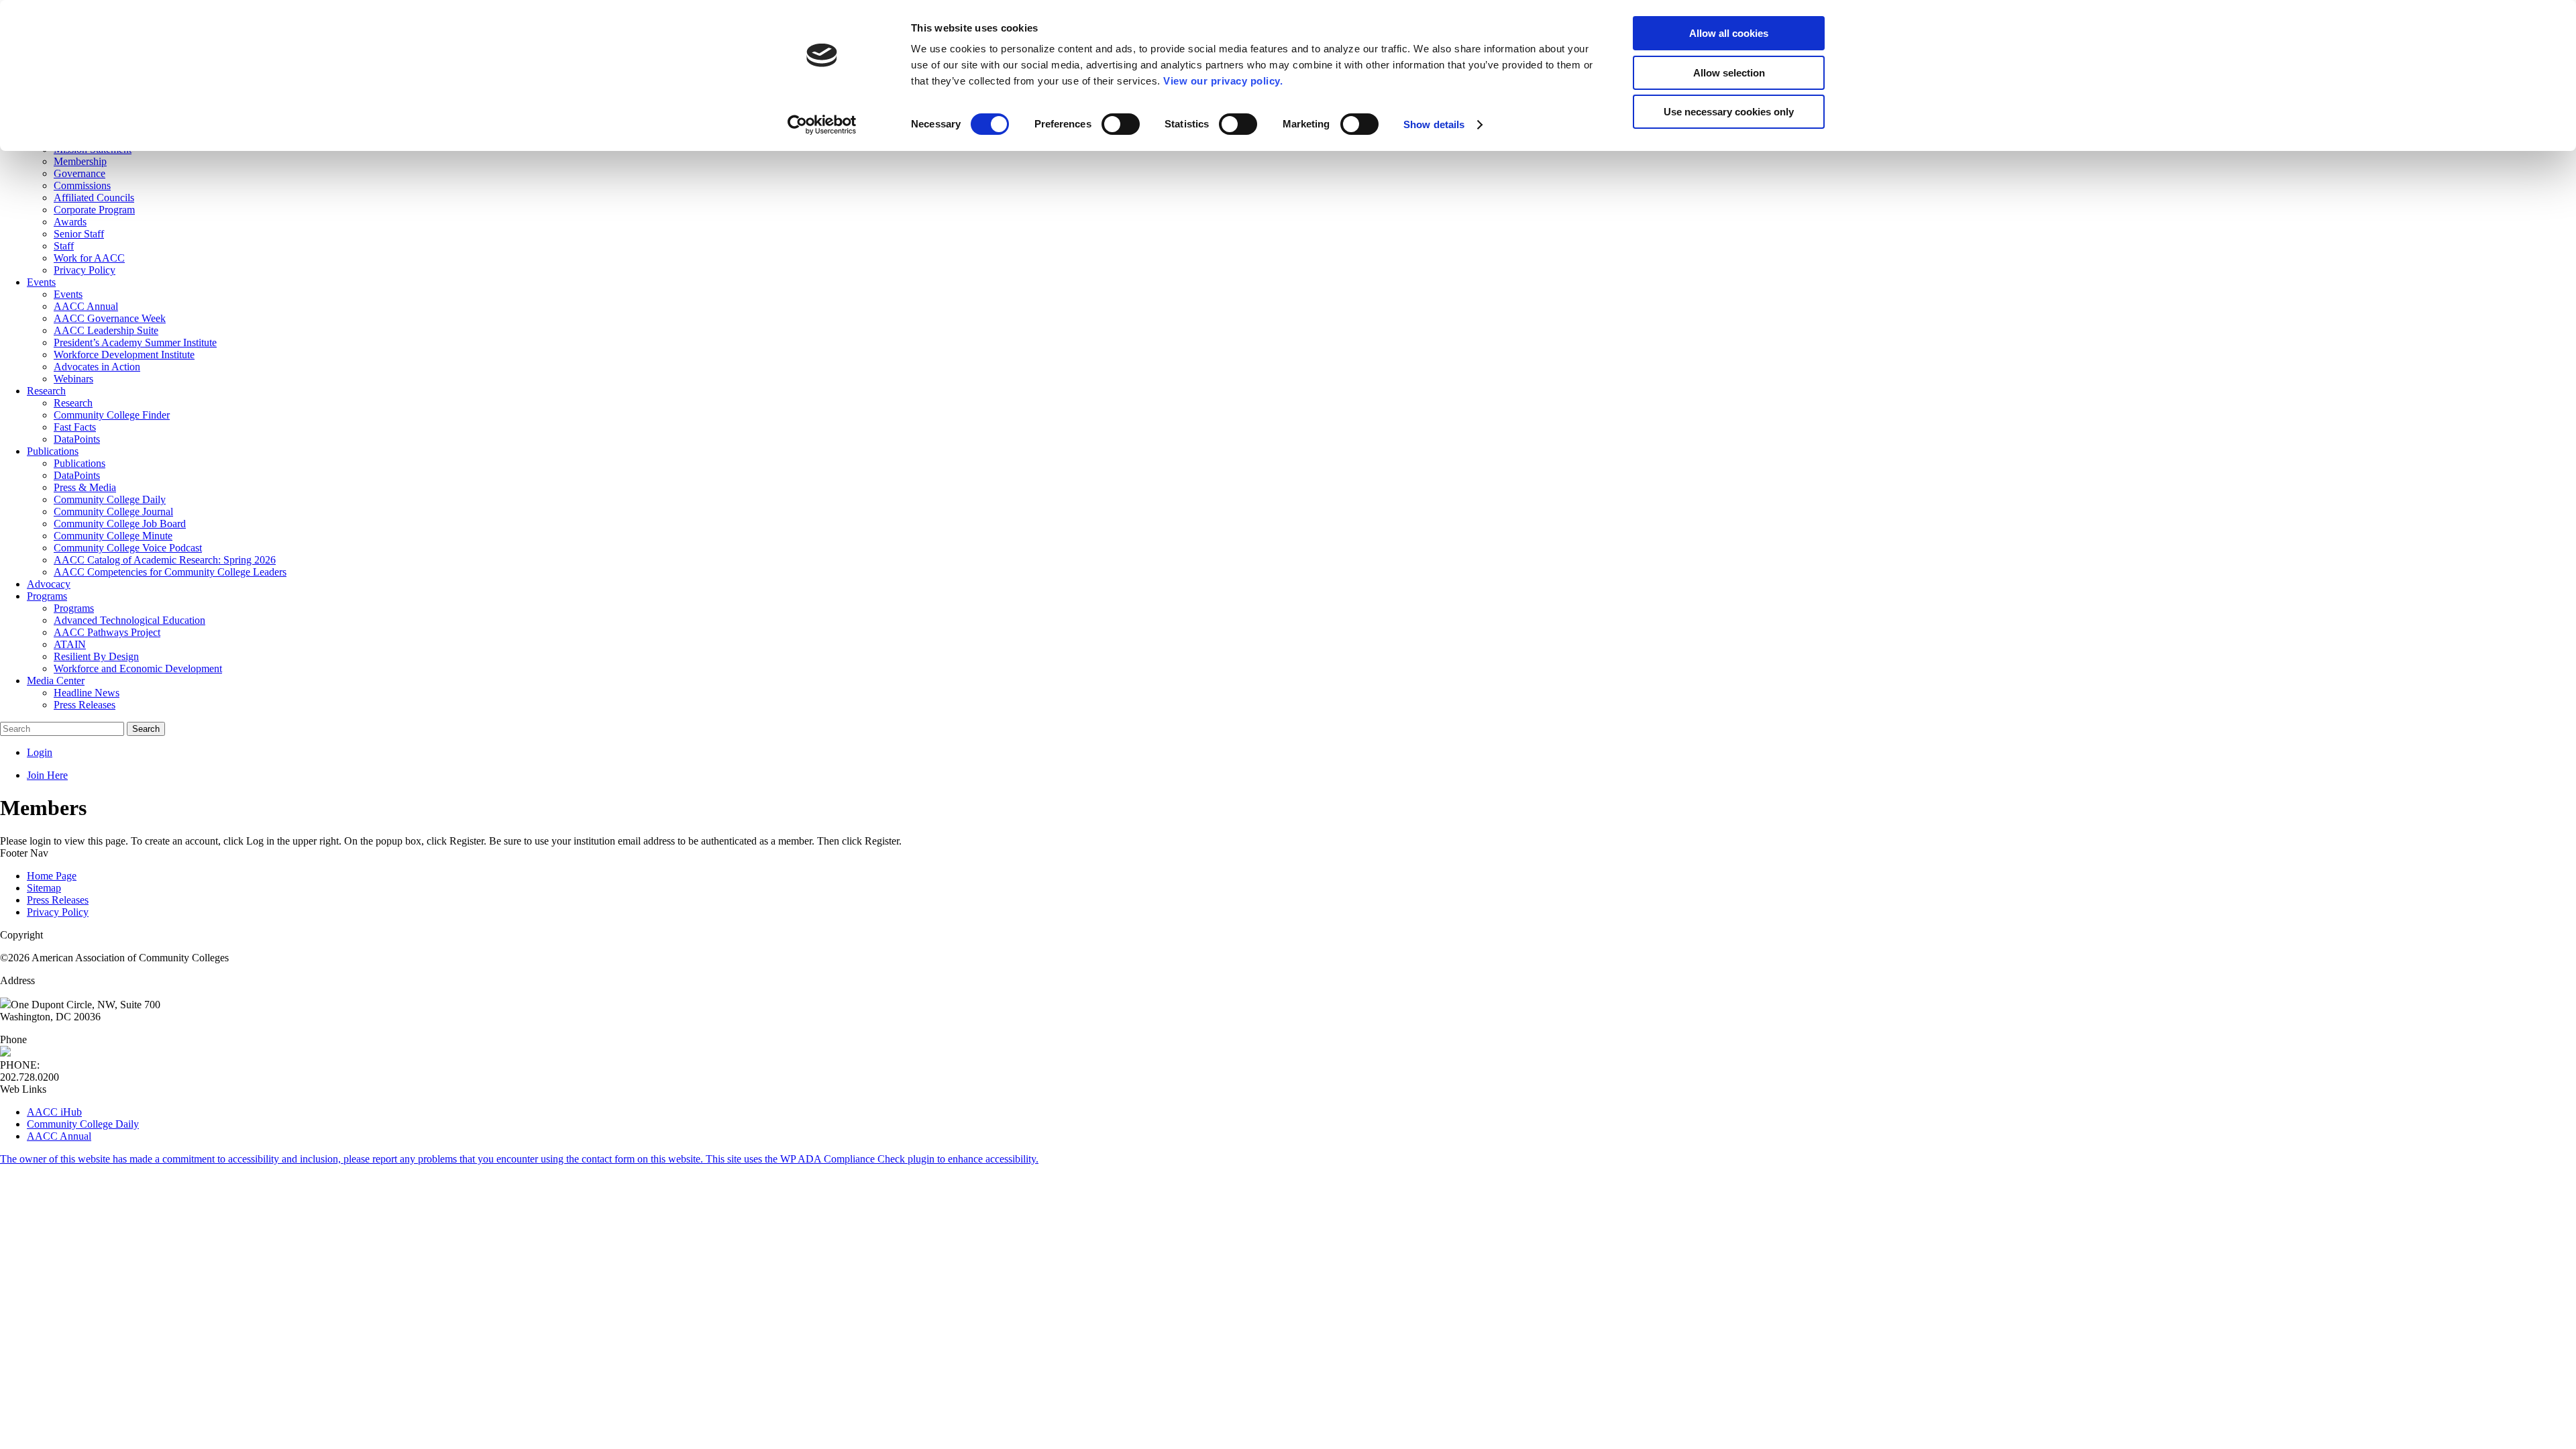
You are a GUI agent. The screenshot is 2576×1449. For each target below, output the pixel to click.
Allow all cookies (1729, 33)
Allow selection (1729, 73)
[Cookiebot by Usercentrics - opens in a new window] (822, 125)
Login (40, 752)
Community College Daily (83, 1124)
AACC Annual (59, 1136)
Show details (1434, 124)
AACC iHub (54, 1112)
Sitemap (44, 888)
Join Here (47, 775)
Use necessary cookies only (1729, 112)
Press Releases (58, 900)
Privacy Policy (58, 912)
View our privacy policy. (1223, 81)
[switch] (1121, 124)
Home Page (52, 876)
